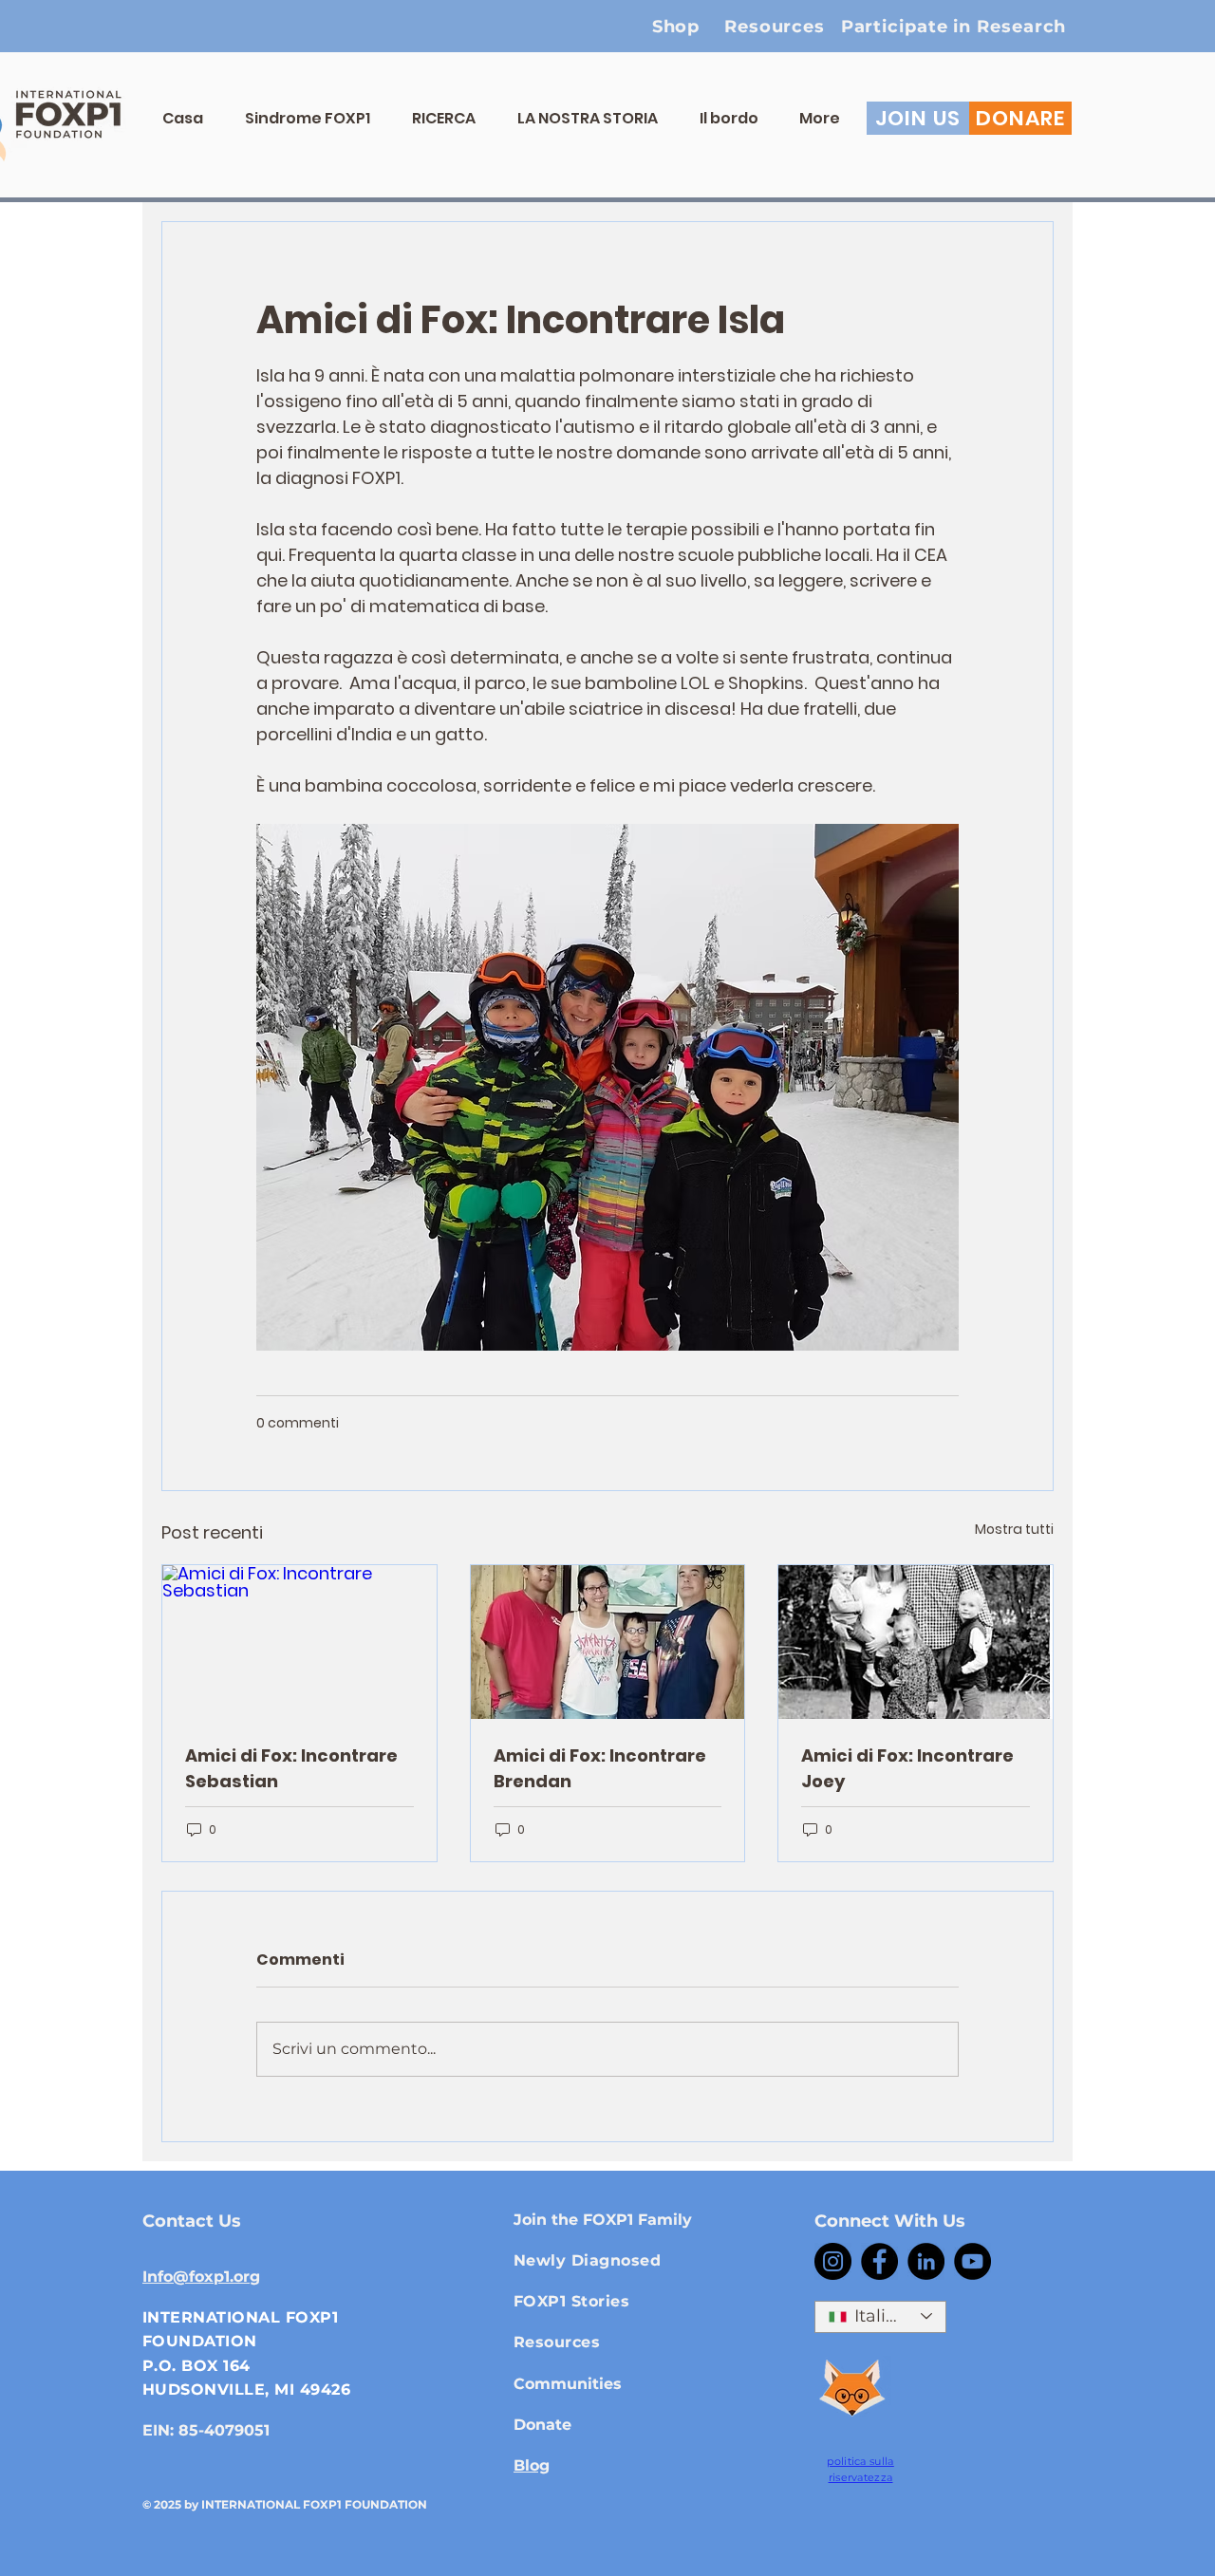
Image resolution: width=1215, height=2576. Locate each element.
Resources (557, 2342)
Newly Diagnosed (587, 2260)
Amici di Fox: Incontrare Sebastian (291, 1768)
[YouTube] (972, 2261)
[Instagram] (833, 2261)
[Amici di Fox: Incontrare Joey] (916, 1642)
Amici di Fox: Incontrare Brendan (600, 1768)
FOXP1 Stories (571, 2301)
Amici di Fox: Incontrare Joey (907, 1768)
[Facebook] (879, 2261)
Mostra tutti (1014, 1529)
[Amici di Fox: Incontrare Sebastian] (299, 1642)
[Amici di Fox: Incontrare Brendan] (608, 1642)
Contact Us (192, 2221)
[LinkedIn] (926, 2261)
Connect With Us (890, 2221)
